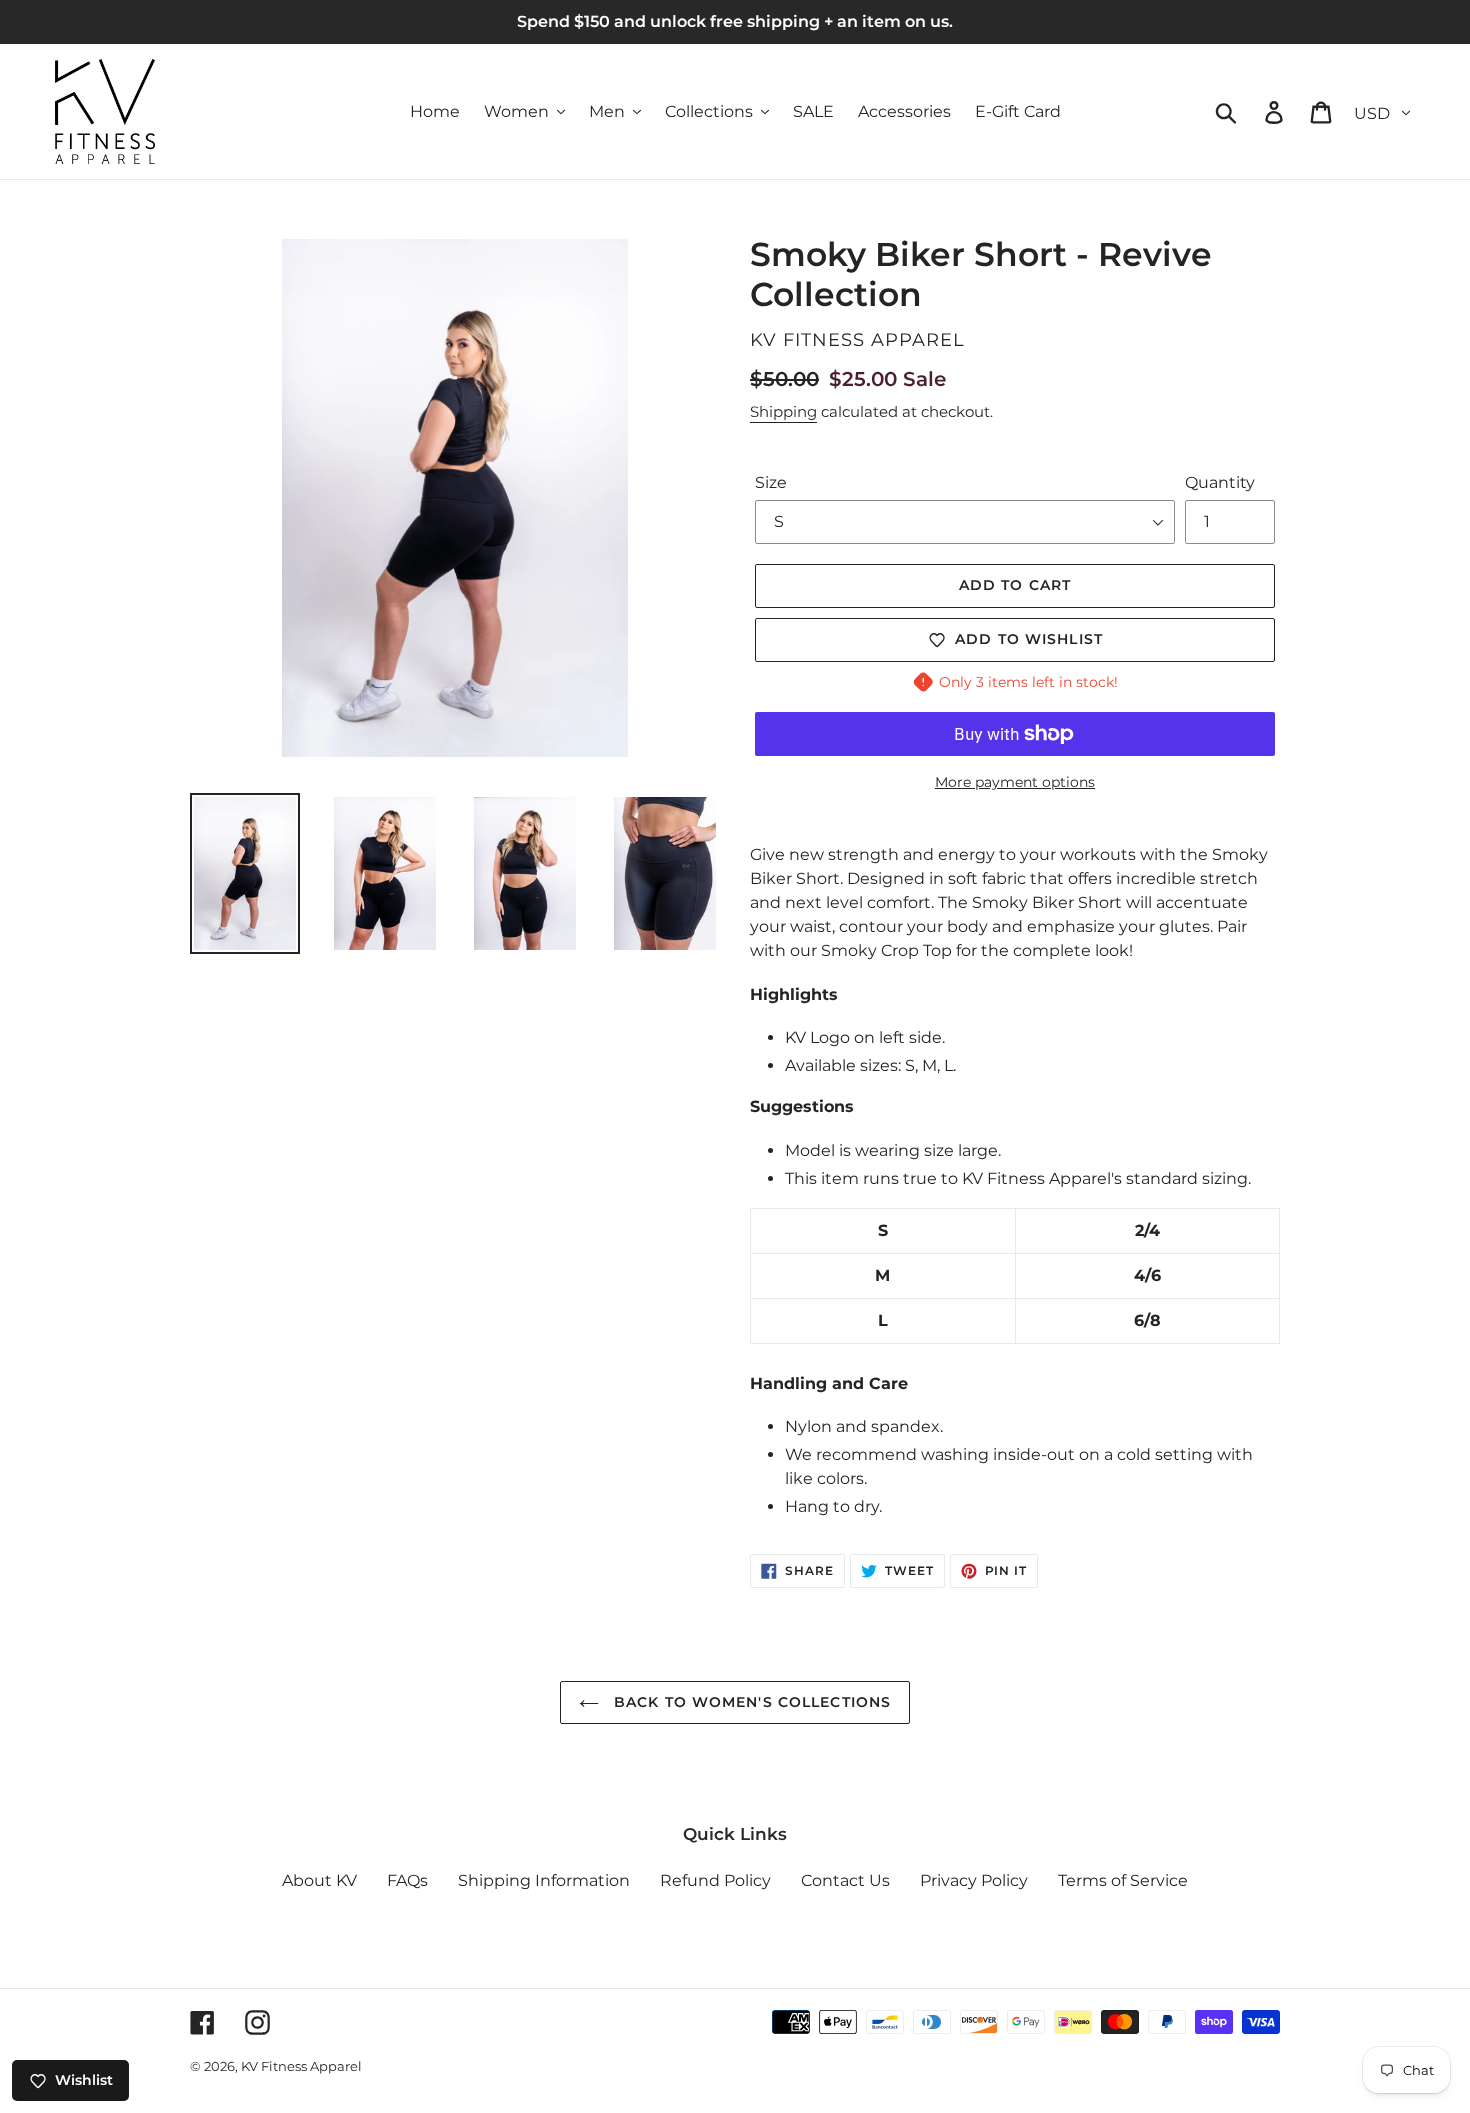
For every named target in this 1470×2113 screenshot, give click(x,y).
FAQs (407, 1880)
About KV (319, 1880)
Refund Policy (715, 1880)
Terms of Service (1123, 1880)
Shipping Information (544, 1880)
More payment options (1015, 782)
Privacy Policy (974, 1880)
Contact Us (845, 1880)
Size (771, 482)
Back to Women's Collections (750, 1702)
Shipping (783, 411)
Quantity (1220, 482)
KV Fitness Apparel (301, 2066)
